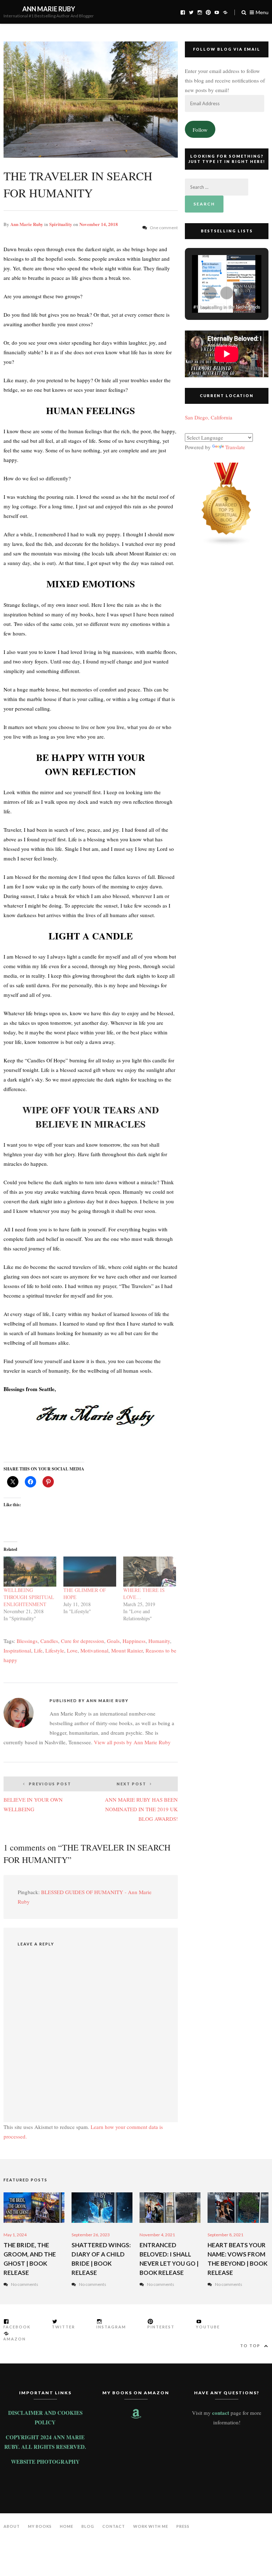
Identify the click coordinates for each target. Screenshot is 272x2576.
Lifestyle (55, 1650)
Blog (88, 2526)
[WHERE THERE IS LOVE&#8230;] (150, 1572)
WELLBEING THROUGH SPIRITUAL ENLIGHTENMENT (29, 1597)
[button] (210, 293)
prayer (109, 1286)
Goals (113, 1641)
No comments (25, 2284)
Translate (235, 447)
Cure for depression (83, 1641)
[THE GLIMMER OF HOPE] (90, 1572)
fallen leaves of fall (134, 877)
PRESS (183, 2526)
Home (67, 2526)
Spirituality (61, 224)
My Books (40, 2526)
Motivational (94, 1650)
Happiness (134, 1641)
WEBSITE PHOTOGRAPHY (45, 2462)
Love (72, 1650)
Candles (49, 1641)
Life (38, 1650)
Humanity (159, 1641)
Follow (200, 130)
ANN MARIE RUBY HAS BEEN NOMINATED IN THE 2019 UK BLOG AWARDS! (141, 1802)
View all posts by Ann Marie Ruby (132, 1742)
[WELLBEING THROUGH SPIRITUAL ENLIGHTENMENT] (30, 1572)
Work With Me (151, 2526)
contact (221, 2413)
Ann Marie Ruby (49, 9)
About (12, 2526)
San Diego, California (209, 417)
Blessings (27, 1641)
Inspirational (17, 1650)
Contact (114, 2526)
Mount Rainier (127, 1650)
